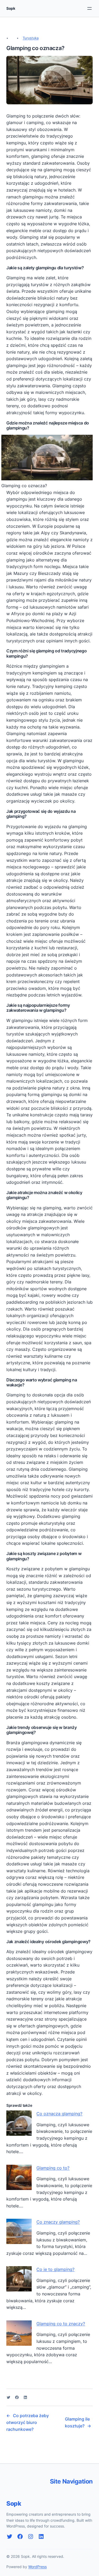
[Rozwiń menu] (89, 8)
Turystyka (31, 38)
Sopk (11, 8)
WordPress (37, 2567)
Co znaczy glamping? (58, 2222)
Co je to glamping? (55, 2269)
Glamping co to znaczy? (61, 2324)
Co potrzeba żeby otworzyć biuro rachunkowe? (28, 2422)
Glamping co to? (53, 2168)
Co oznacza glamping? (59, 2114)
